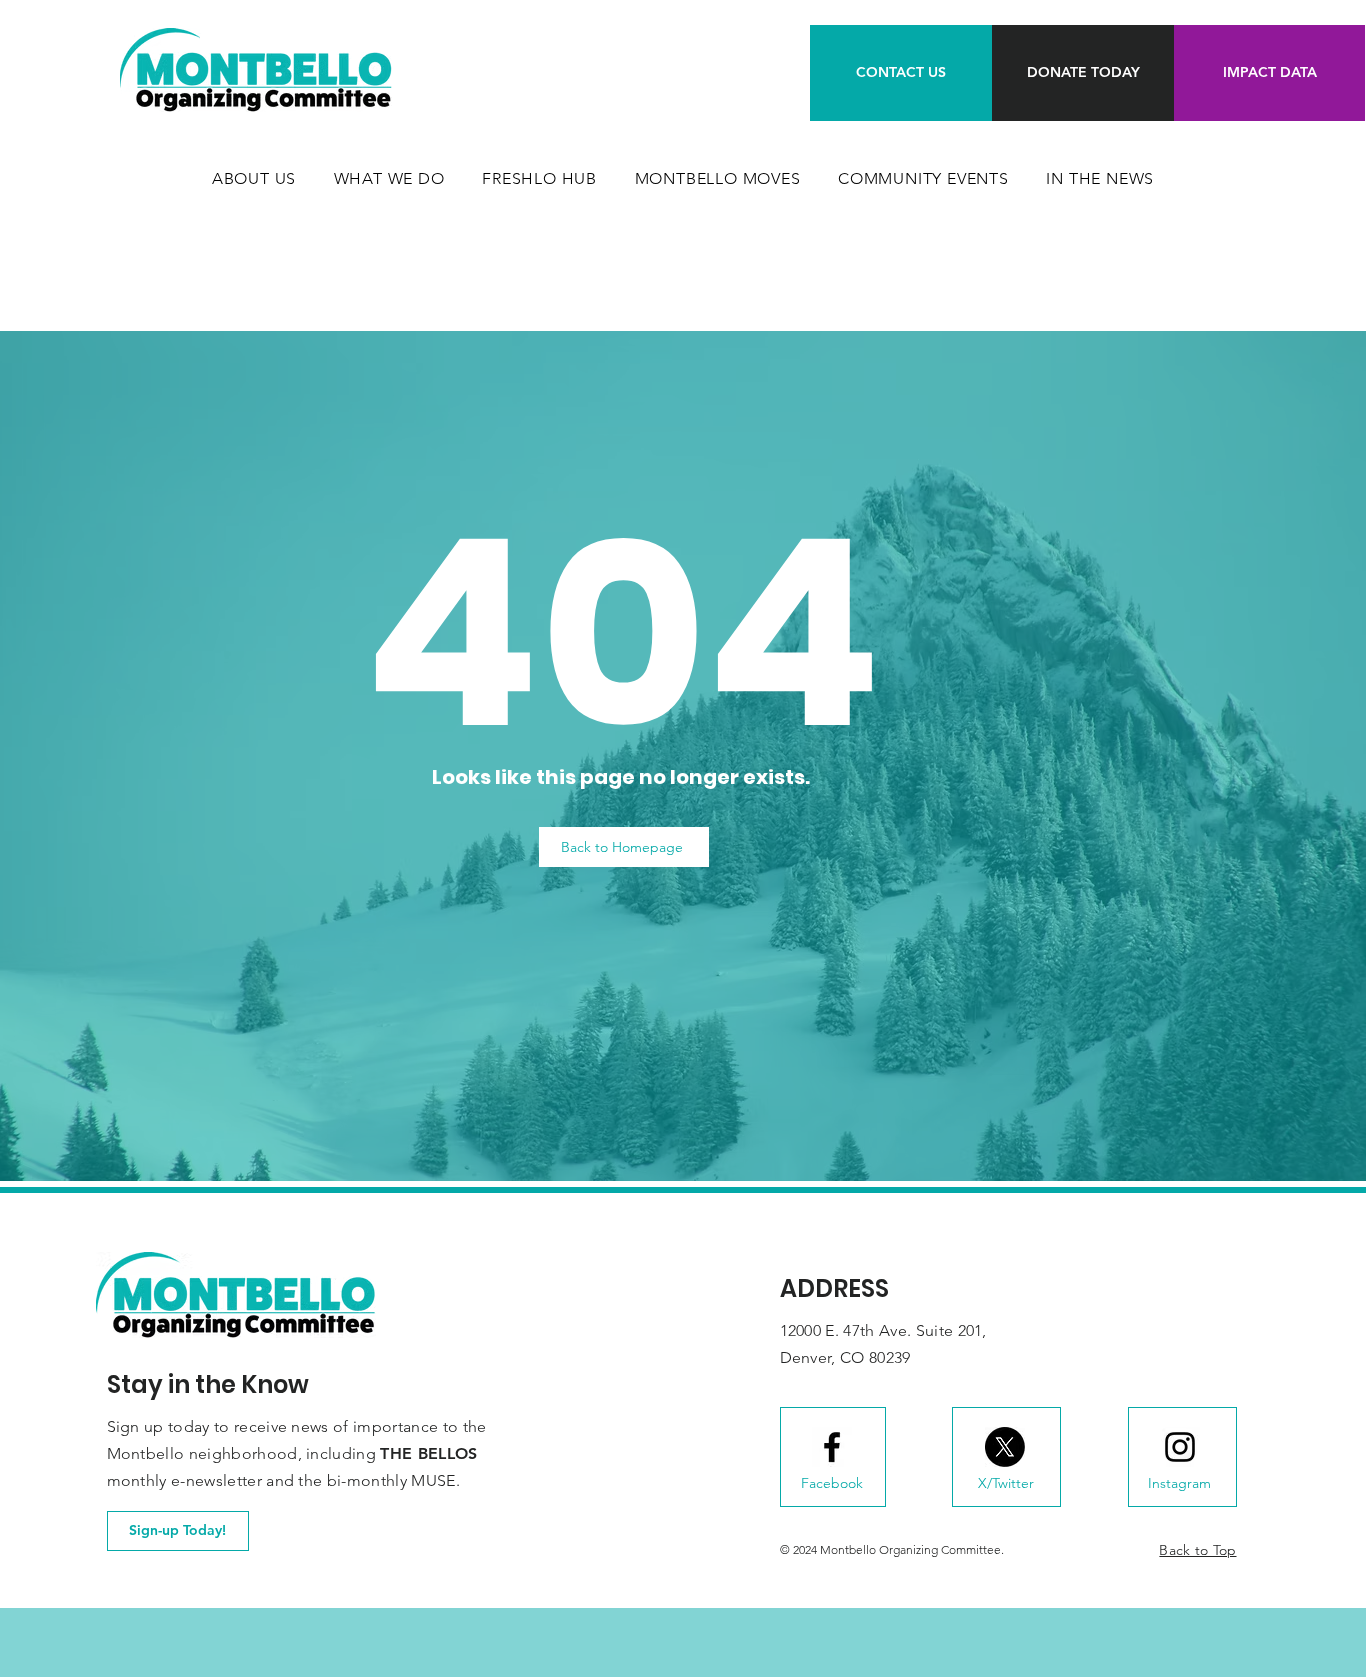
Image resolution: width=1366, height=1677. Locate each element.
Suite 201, (951, 1330)
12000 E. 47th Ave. (848, 1330)
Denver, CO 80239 (845, 1357)
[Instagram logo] (1180, 1447)
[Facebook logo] (832, 1447)
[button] (389, 178)
